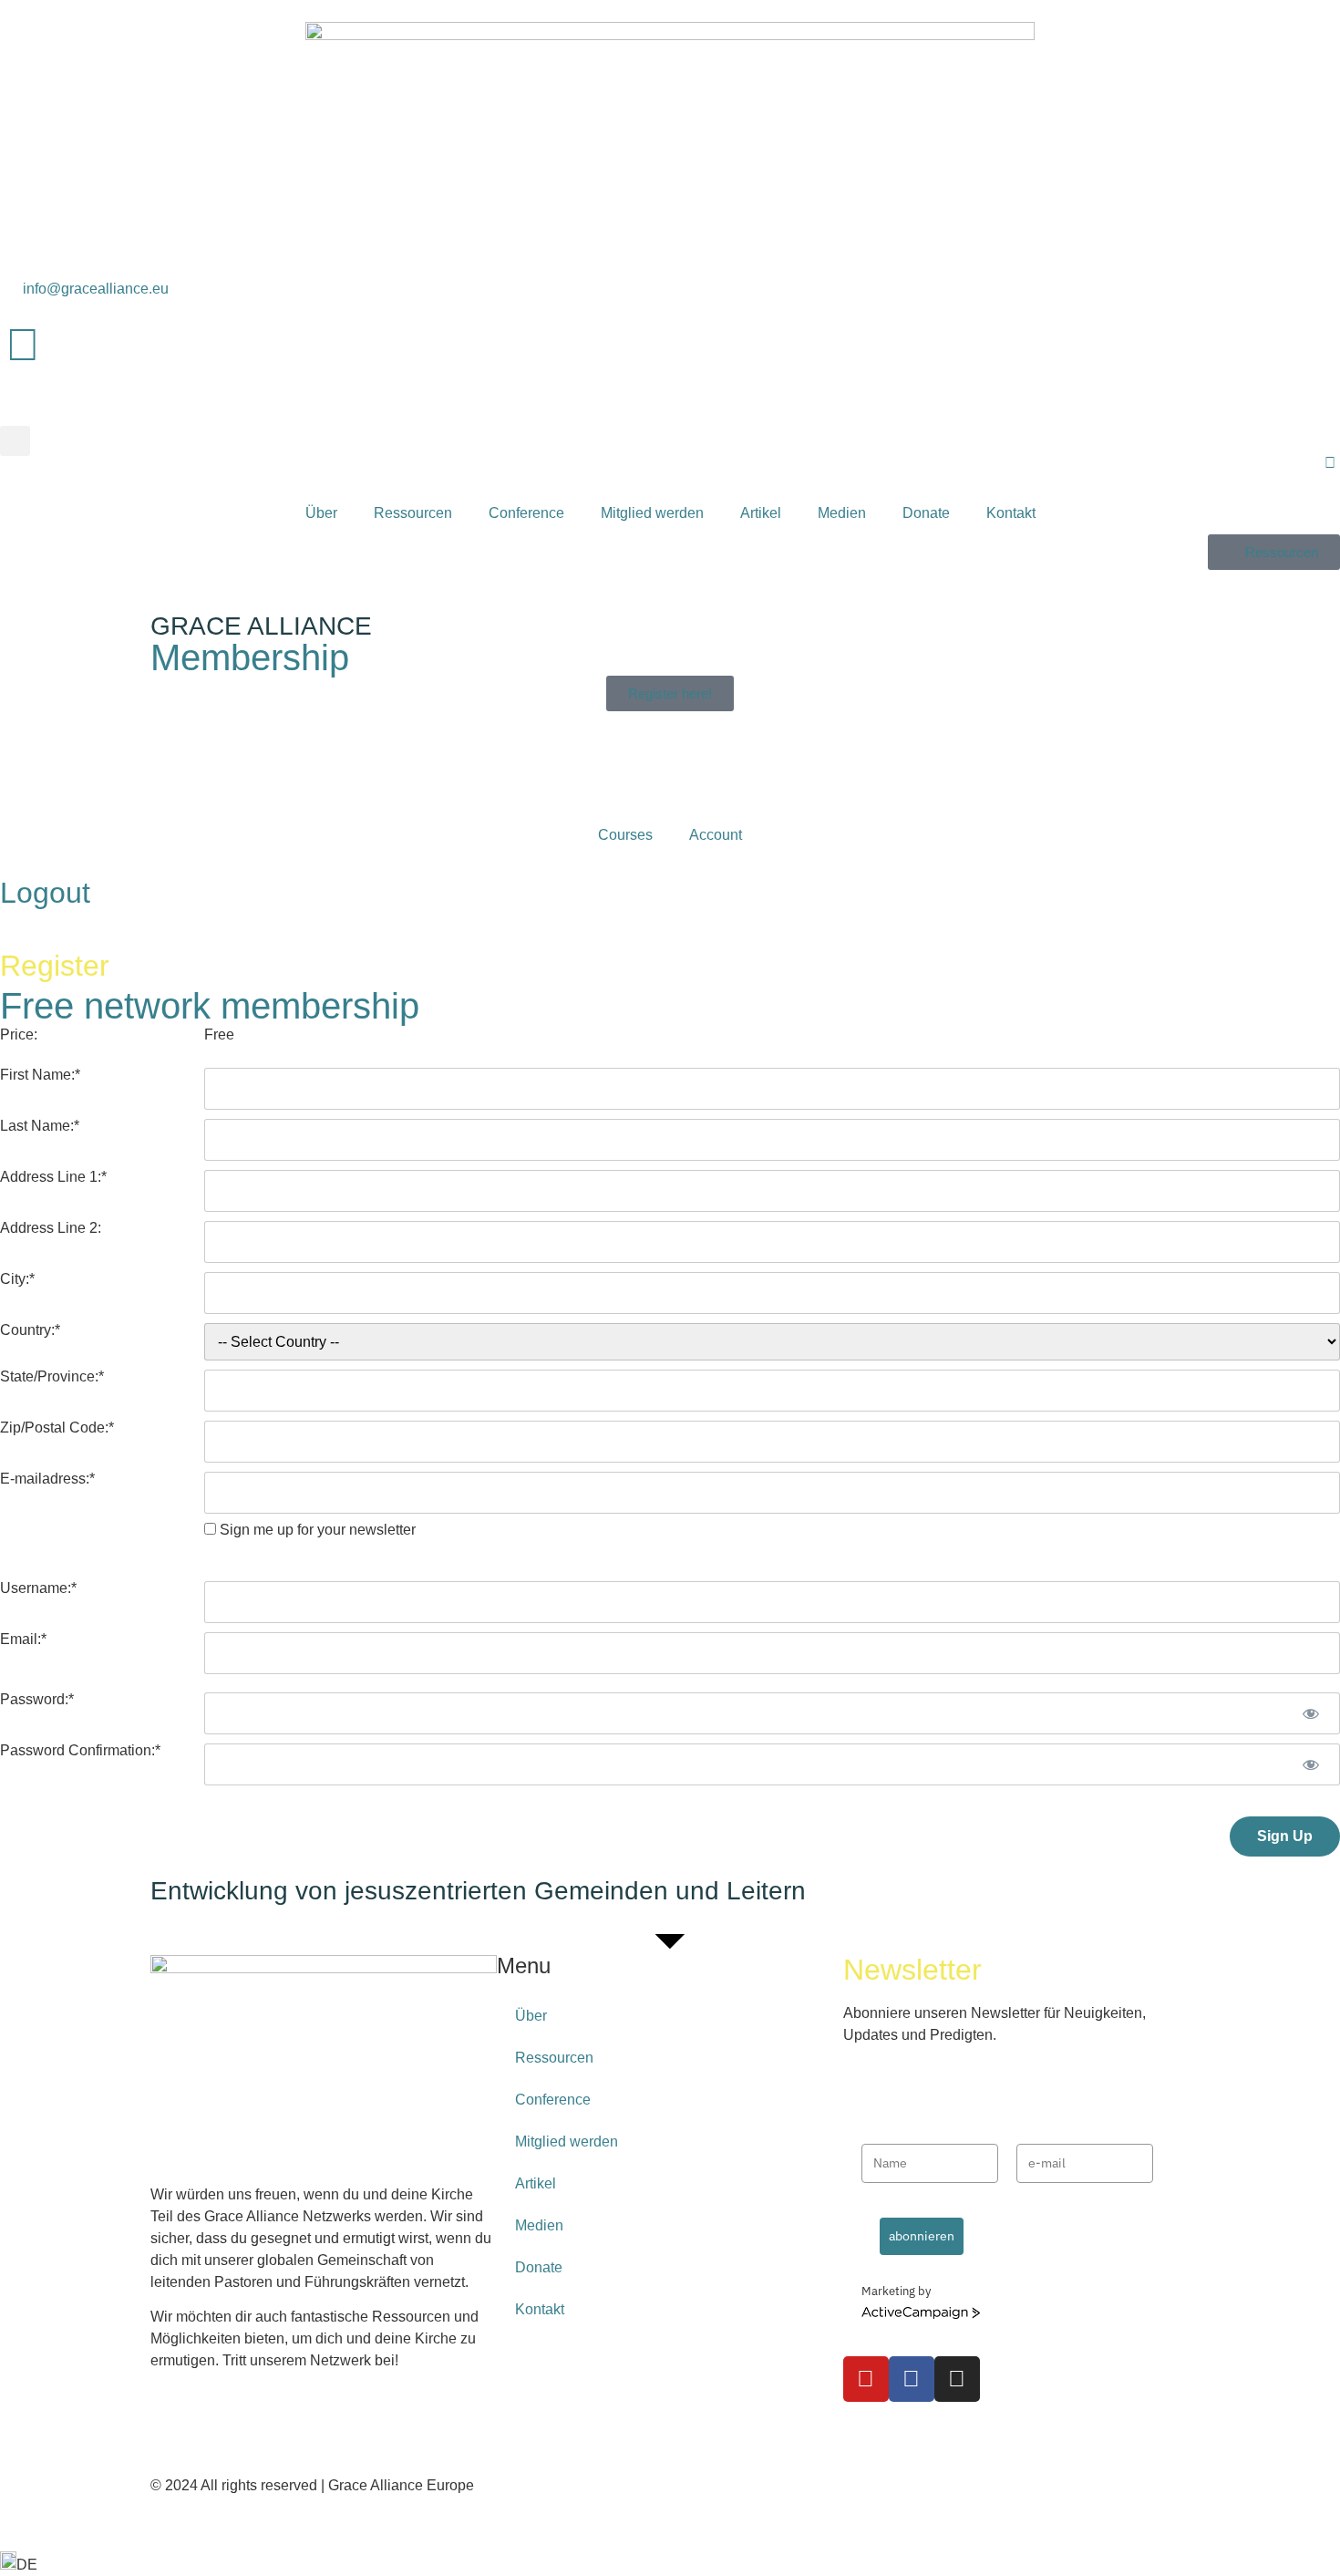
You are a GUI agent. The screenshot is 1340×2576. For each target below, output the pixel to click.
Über (321, 513)
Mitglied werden (652, 513)
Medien (842, 513)
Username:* (38, 1588)
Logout (45, 893)
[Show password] (1310, 1713)
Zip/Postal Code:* (57, 1428)
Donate (926, 513)
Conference (526, 513)
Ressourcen (413, 513)
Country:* (30, 1330)
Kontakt (1011, 513)
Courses (625, 835)
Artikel (761, 513)
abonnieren (922, 2236)
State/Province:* (52, 1377)
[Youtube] (866, 2379)
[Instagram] (957, 2379)
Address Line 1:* (53, 1177)
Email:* (23, 1640)
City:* (17, 1279)
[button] (15, 441)
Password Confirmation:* (80, 1751)
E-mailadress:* (47, 1479)
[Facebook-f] (912, 2379)
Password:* (37, 1700)
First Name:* (40, 1075)
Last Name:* (40, 1126)
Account (716, 835)
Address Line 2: (51, 1228)
